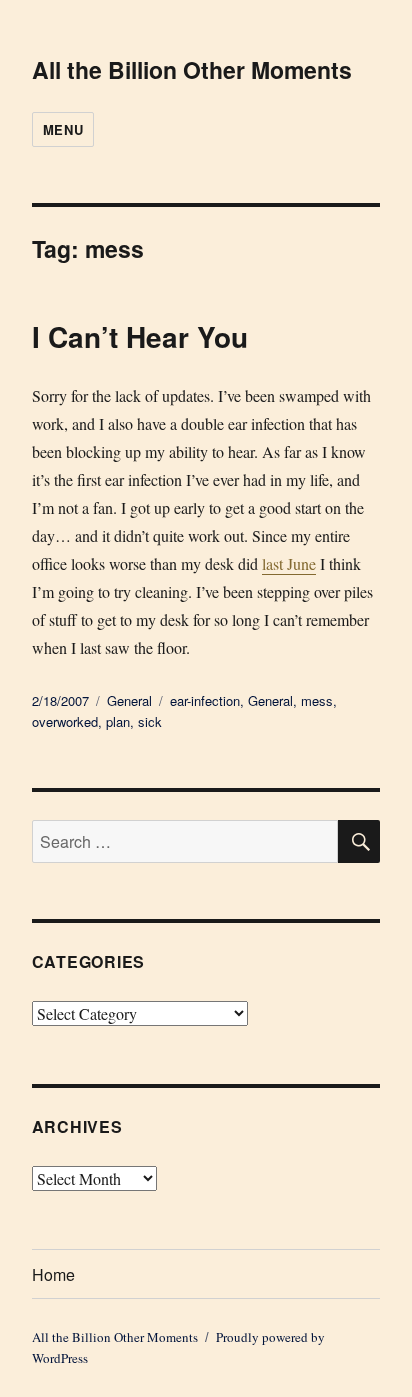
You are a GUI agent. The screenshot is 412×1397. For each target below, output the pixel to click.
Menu (63, 129)
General (129, 700)
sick (150, 721)
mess (317, 700)
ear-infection (205, 700)
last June (289, 563)
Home (53, 1274)
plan (118, 721)
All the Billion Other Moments (192, 69)
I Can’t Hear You (140, 336)
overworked (65, 721)
